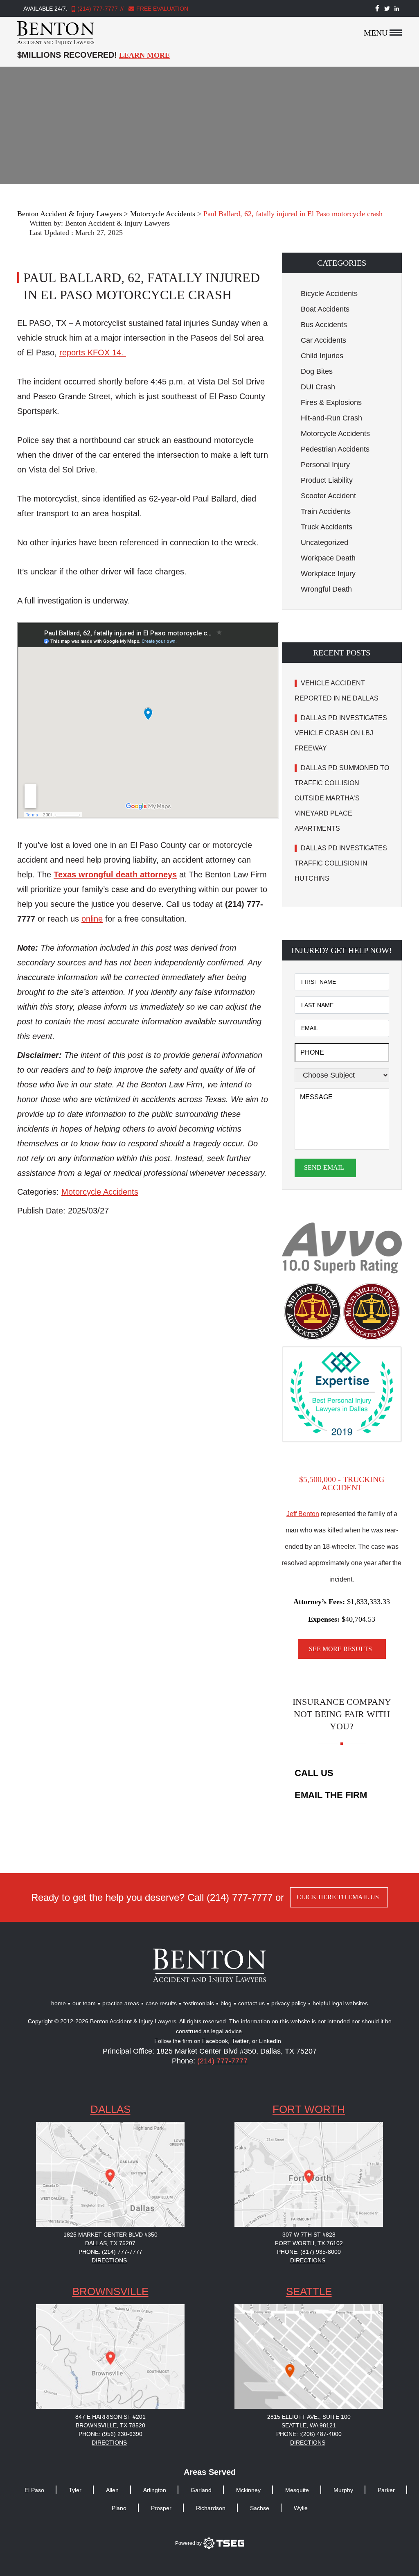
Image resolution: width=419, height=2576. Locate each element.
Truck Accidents (327, 527)
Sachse (260, 2508)
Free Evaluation (161, 9)
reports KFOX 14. (93, 353)
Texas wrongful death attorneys (115, 874)
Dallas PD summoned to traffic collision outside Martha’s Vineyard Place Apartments (342, 798)
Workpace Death (328, 558)
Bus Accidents (324, 325)
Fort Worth (309, 2109)
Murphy (343, 2490)
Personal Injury (325, 465)
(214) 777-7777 (98, 9)
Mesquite (297, 2490)
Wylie (301, 2508)
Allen (112, 2490)
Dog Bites (317, 371)
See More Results (340, 1649)
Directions (109, 2260)
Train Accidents (326, 511)
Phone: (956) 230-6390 (110, 2434)
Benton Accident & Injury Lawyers (117, 223)
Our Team (84, 2003)
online (92, 919)
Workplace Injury (328, 574)
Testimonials (199, 2003)
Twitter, (242, 2041)
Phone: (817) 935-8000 (309, 2252)
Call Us (314, 1773)
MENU (376, 33)
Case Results (161, 2003)
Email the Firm (331, 1795)
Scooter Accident (328, 496)
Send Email (324, 1167)
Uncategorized (324, 542)
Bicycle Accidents (329, 294)
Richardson (211, 2508)
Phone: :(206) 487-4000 (309, 2434)
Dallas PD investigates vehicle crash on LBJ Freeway (341, 733)
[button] (342, 263)
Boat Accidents (325, 309)
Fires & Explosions (331, 402)
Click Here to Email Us (338, 1897)
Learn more (144, 55)
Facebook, (217, 2041)
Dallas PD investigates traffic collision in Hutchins (341, 863)
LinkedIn (270, 2041)
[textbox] (143, 1114)
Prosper (161, 2508)
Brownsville (110, 2291)
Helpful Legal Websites (340, 2003)
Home (59, 2003)
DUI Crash (318, 387)
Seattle (309, 2291)
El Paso (34, 2490)
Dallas (110, 2109)
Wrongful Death (326, 589)
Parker (386, 2490)
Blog (226, 2003)
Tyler (75, 2490)
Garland (201, 2490)
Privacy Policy (289, 2003)
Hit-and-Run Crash (331, 418)
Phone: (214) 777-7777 (110, 2252)
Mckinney (248, 2490)
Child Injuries (322, 356)
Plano (119, 2508)
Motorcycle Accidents (100, 1192)
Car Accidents (323, 340)
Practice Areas (121, 2003)
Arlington (155, 2490)
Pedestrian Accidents (335, 449)
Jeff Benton (303, 1514)
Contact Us (251, 2003)
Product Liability (327, 480)
